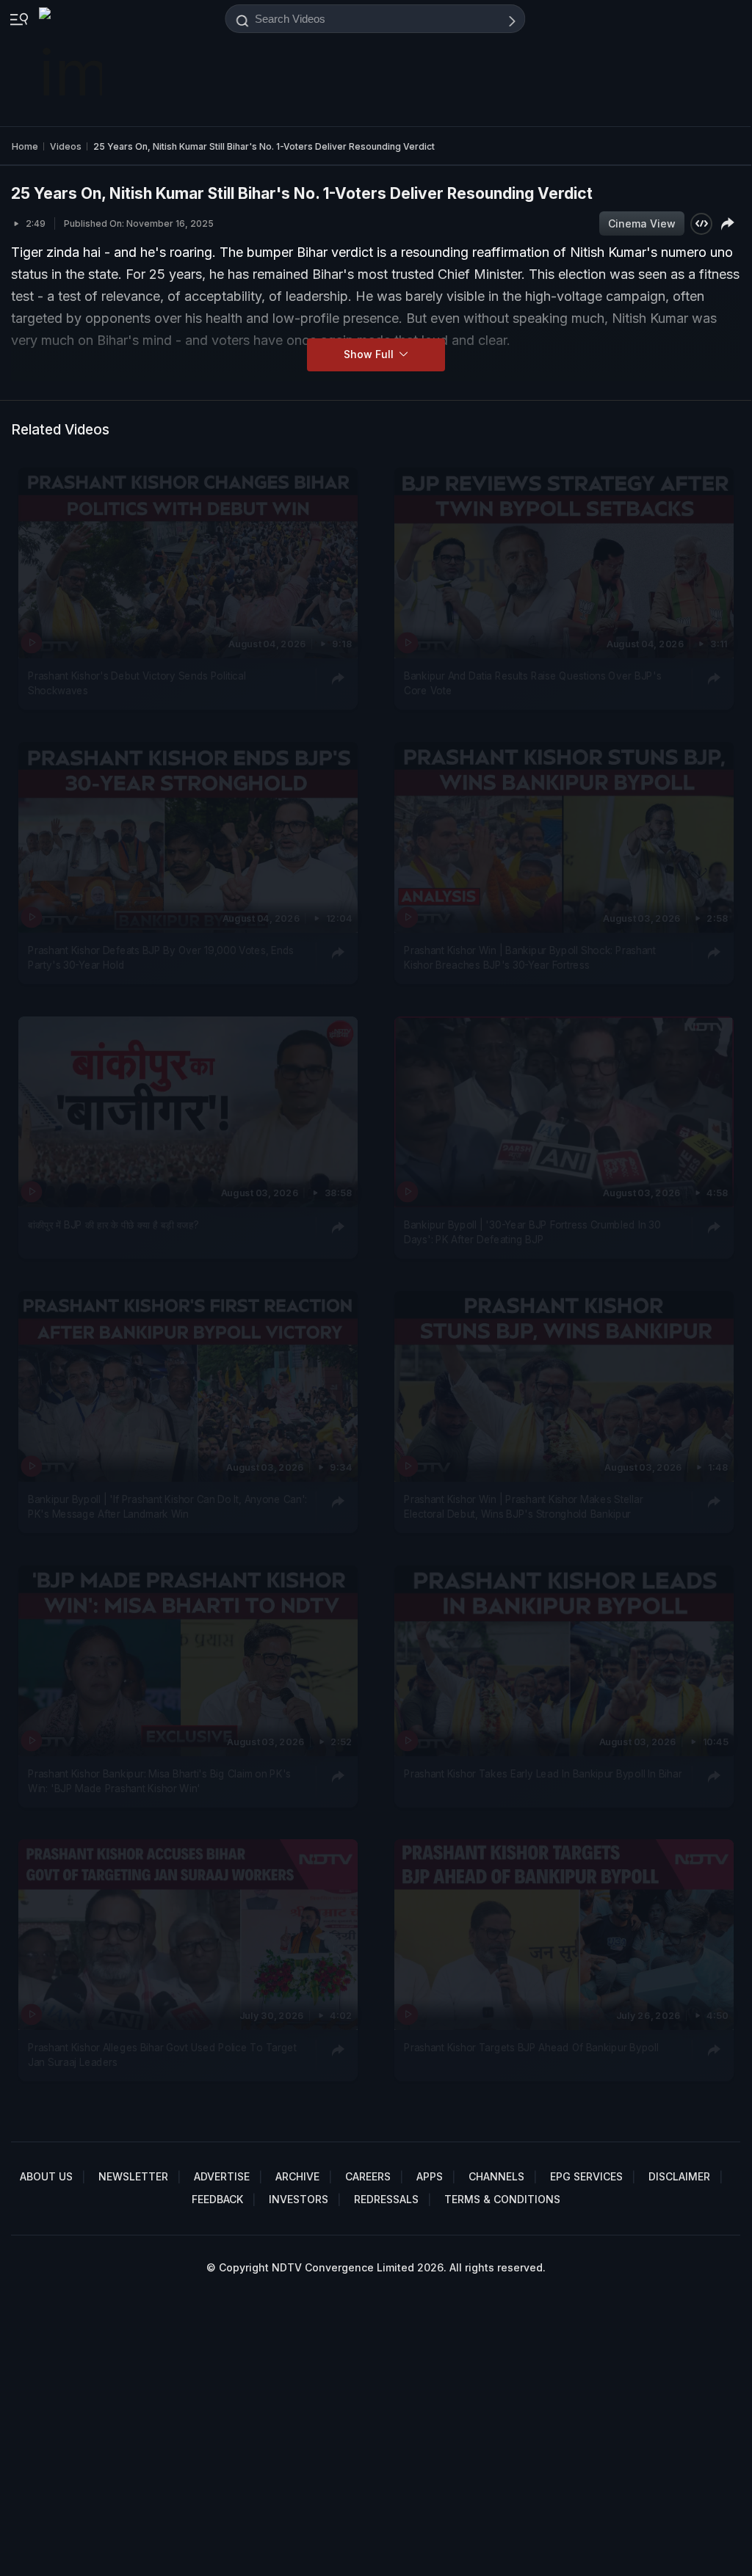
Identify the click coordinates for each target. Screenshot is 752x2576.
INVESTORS (299, 2199)
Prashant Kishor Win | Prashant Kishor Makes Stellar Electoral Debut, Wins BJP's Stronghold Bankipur (523, 1506)
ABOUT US (46, 2176)
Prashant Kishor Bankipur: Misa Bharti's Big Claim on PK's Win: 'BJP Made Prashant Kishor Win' (159, 1780)
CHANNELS (496, 2176)
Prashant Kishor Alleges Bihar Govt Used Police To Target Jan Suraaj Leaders (162, 2055)
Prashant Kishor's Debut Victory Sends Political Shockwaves (137, 683)
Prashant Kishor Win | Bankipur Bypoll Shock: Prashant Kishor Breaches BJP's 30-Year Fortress (530, 957)
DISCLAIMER (679, 2176)
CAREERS (368, 2176)
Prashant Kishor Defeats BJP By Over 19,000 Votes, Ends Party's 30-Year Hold (161, 957)
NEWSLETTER (133, 2176)
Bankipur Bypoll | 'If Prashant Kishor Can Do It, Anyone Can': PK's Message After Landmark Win (167, 1506)
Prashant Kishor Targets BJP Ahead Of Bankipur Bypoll (531, 2048)
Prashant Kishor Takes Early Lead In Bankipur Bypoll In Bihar (543, 1773)
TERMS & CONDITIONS (502, 2199)
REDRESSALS (386, 2199)
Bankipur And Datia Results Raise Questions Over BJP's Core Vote (532, 683)
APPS (430, 2176)
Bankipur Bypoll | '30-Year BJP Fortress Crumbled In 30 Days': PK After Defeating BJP (532, 1231)
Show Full (370, 354)
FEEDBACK (217, 2199)
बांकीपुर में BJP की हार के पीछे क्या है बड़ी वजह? (113, 1224)
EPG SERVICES (586, 2176)
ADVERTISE (222, 2176)
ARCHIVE (297, 2176)
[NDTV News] (72, 63)
